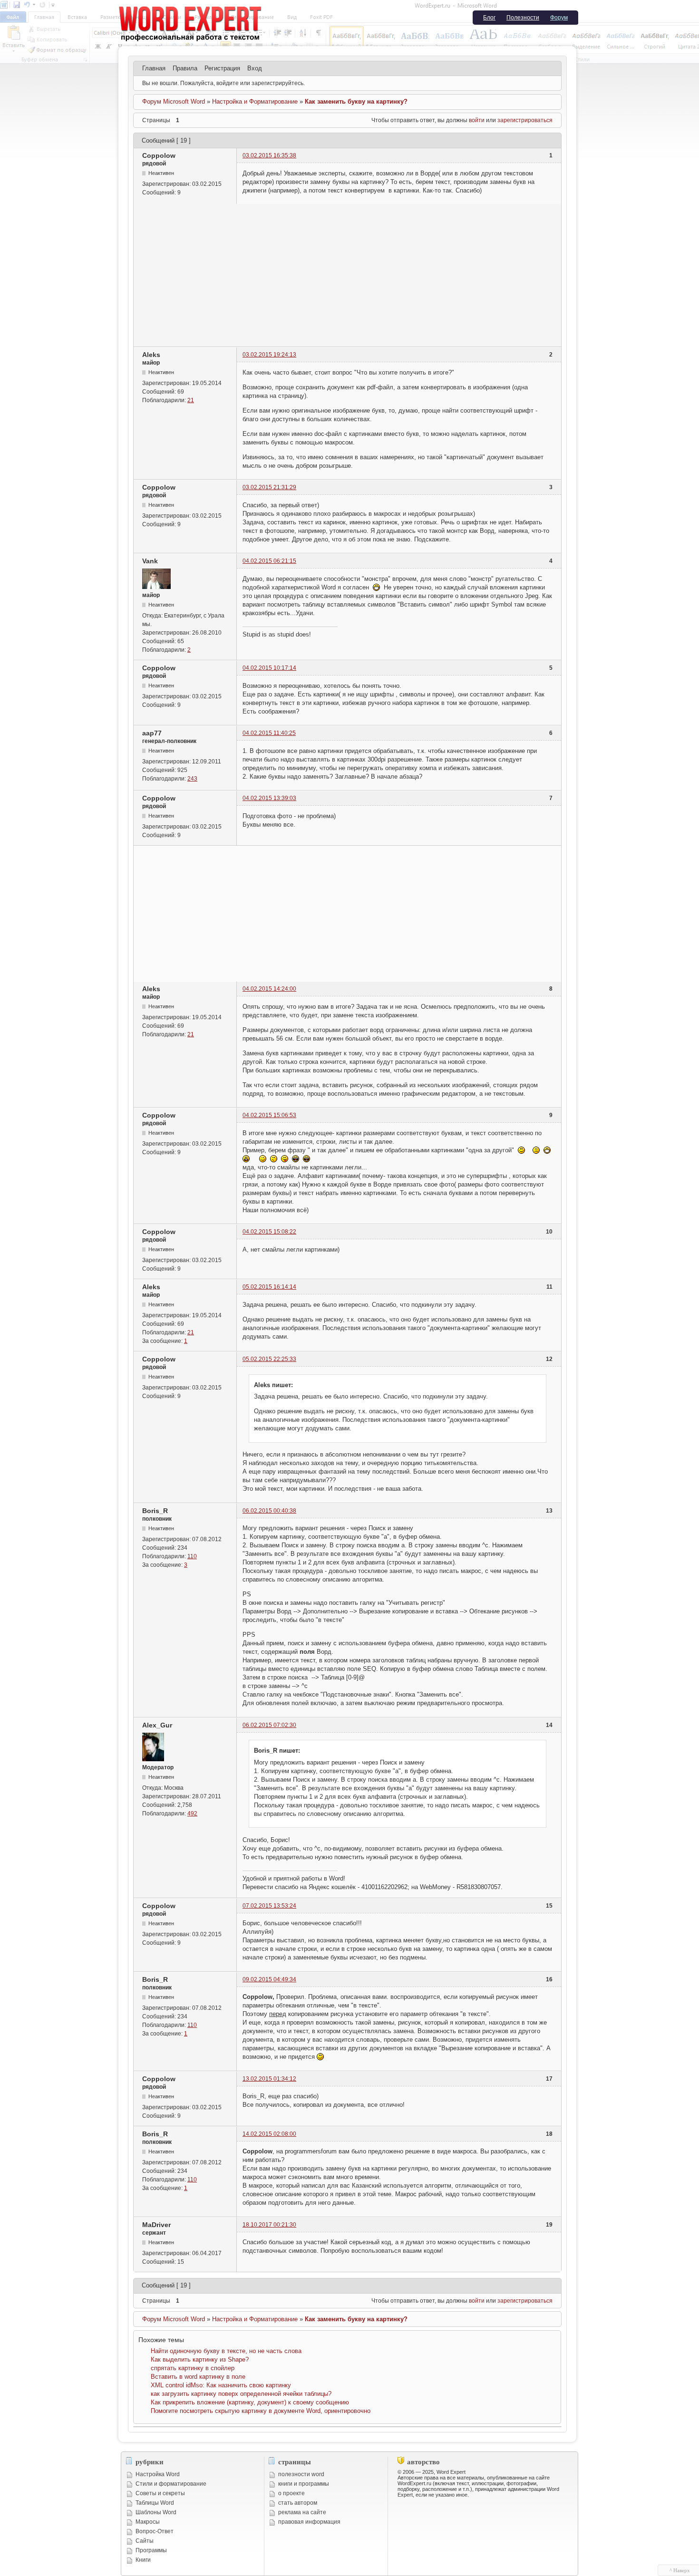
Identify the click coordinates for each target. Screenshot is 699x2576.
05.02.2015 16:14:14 (269, 1287)
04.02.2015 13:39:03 (269, 798)
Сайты (145, 2541)
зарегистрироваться (525, 120)
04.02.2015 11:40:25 (269, 733)
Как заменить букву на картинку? (356, 101)
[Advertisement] (347, 275)
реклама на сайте (302, 2512)
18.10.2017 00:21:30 (269, 2225)
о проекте (291, 2493)
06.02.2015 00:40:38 (269, 1511)
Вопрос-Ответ (155, 2531)
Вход (255, 68)
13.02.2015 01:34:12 (269, 2079)
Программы (151, 2550)
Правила (185, 68)
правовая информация (309, 2522)
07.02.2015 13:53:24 (269, 1906)
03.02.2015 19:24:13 (269, 355)
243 (192, 779)
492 (192, 1814)
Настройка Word (158, 2474)
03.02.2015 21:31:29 (269, 487)
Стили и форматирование (171, 2484)
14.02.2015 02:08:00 (269, 2134)
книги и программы (304, 2484)
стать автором (298, 2503)
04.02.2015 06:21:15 (269, 561)
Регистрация (222, 68)
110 (192, 1556)
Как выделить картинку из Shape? (200, 2359)
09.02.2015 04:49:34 (269, 1979)
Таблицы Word (155, 2503)
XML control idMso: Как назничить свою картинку (221, 2385)
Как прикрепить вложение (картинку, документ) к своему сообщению (250, 2402)
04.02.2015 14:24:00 (269, 989)
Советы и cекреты (160, 2493)
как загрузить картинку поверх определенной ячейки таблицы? (241, 2394)
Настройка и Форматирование (255, 101)
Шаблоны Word (156, 2512)
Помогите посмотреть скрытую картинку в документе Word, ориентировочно (261, 2411)
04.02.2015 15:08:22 (269, 1232)
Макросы (148, 2522)
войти (477, 120)
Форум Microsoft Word (174, 101)
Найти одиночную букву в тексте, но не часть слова (226, 2351)
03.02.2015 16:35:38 (269, 155)
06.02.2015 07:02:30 (269, 1725)
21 (191, 400)
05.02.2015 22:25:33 (269, 1359)
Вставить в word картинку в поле (198, 2377)
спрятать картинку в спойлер (193, 2368)
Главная (154, 68)
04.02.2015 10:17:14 (269, 668)
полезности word (301, 2474)
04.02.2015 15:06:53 (269, 1115)
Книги (143, 2560)
